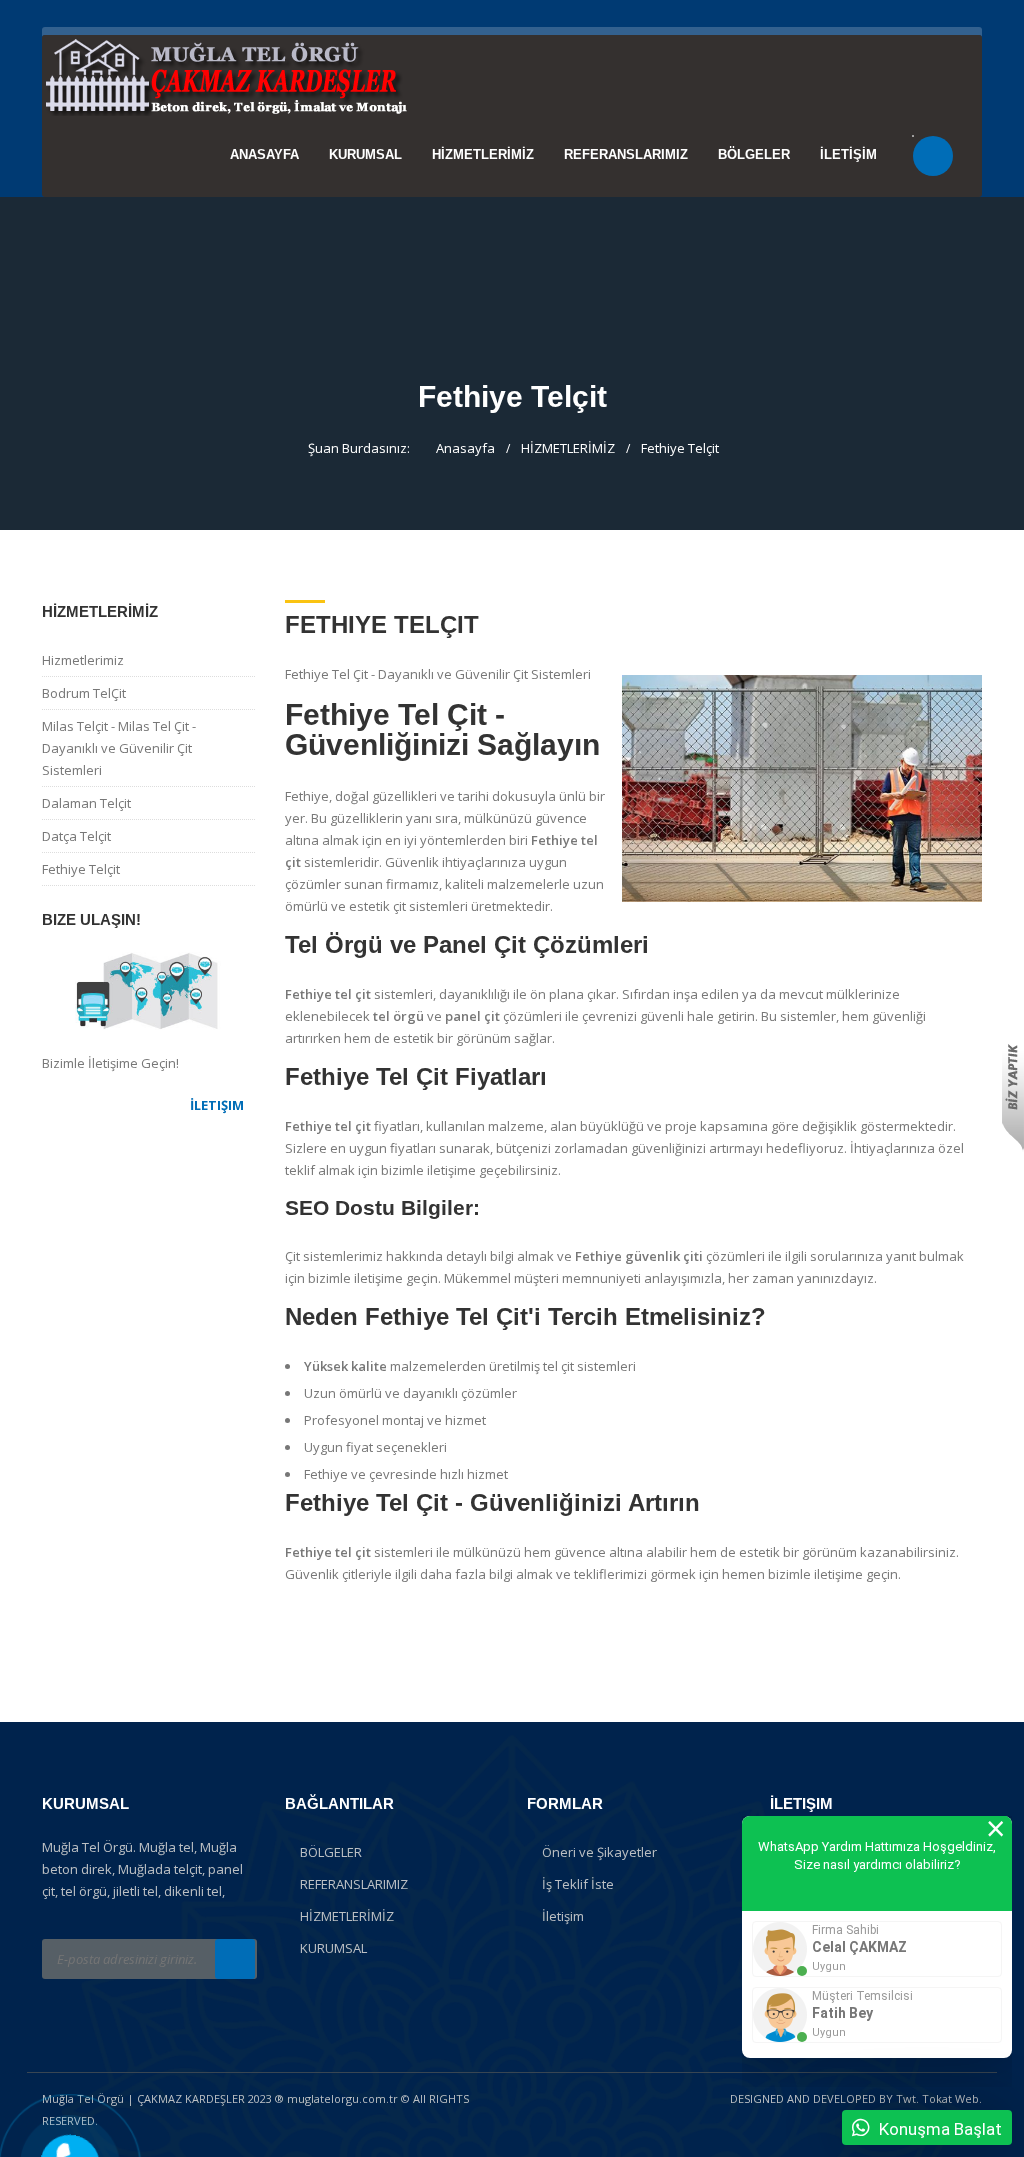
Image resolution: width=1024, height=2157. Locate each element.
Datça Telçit (76, 836)
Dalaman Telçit (86, 803)
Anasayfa (264, 154)
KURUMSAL (365, 154)
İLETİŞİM (848, 154)
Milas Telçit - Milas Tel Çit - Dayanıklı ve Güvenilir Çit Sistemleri (119, 748)
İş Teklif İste (578, 1884)
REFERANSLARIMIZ (626, 154)
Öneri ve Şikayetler (599, 1852)
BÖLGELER (754, 154)
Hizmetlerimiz (83, 660)
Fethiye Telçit (680, 448)
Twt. (907, 2098)
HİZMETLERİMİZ (483, 154)
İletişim (563, 1916)
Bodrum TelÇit (84, 693)
